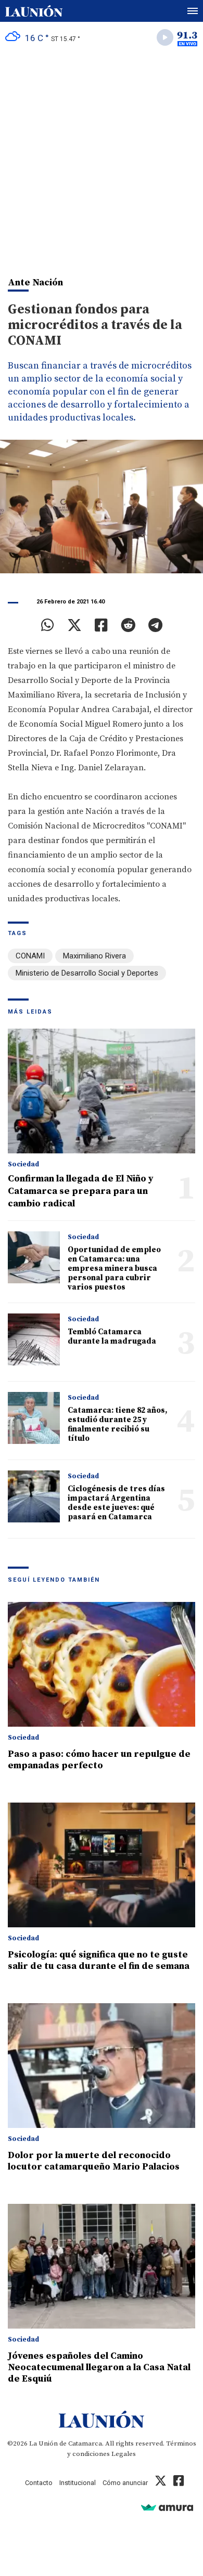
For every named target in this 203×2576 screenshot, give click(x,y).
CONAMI (30, 956)
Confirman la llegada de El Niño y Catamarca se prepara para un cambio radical (81, 1191)
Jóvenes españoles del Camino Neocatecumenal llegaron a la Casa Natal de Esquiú (99, 2367)
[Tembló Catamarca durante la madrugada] (34, 1339)
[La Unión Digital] (34, 11)
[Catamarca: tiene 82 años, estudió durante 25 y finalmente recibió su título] (34, 1418)
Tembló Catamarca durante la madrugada (112, 1337)
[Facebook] (101, 625)
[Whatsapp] (48, 625)
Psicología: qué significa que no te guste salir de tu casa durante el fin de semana (99, 1960)
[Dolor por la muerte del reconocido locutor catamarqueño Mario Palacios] (102, 2066)
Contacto (39, 2483)
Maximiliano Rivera (94, 956)
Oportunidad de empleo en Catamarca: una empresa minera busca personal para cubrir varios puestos (114, 1269)
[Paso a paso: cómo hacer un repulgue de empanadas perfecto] (102, 1664)
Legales (124, 2454)
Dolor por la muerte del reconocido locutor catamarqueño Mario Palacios (94, 2161)
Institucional (78, 2483)
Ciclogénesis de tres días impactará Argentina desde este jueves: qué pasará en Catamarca (116, 1503)
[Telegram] (155, 625)
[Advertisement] (102, 159)
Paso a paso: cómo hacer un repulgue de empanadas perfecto (99, 1760)
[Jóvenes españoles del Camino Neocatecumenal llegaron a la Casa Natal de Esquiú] (102, 2266)
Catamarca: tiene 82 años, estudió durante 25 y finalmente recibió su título (117, 1424)
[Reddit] (128, 625)
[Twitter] (74, 625)
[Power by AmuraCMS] (167, 2507)
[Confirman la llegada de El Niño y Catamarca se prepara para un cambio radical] (102, 1091)
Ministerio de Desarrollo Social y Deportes (87, 973)
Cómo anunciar (125, 2483)
